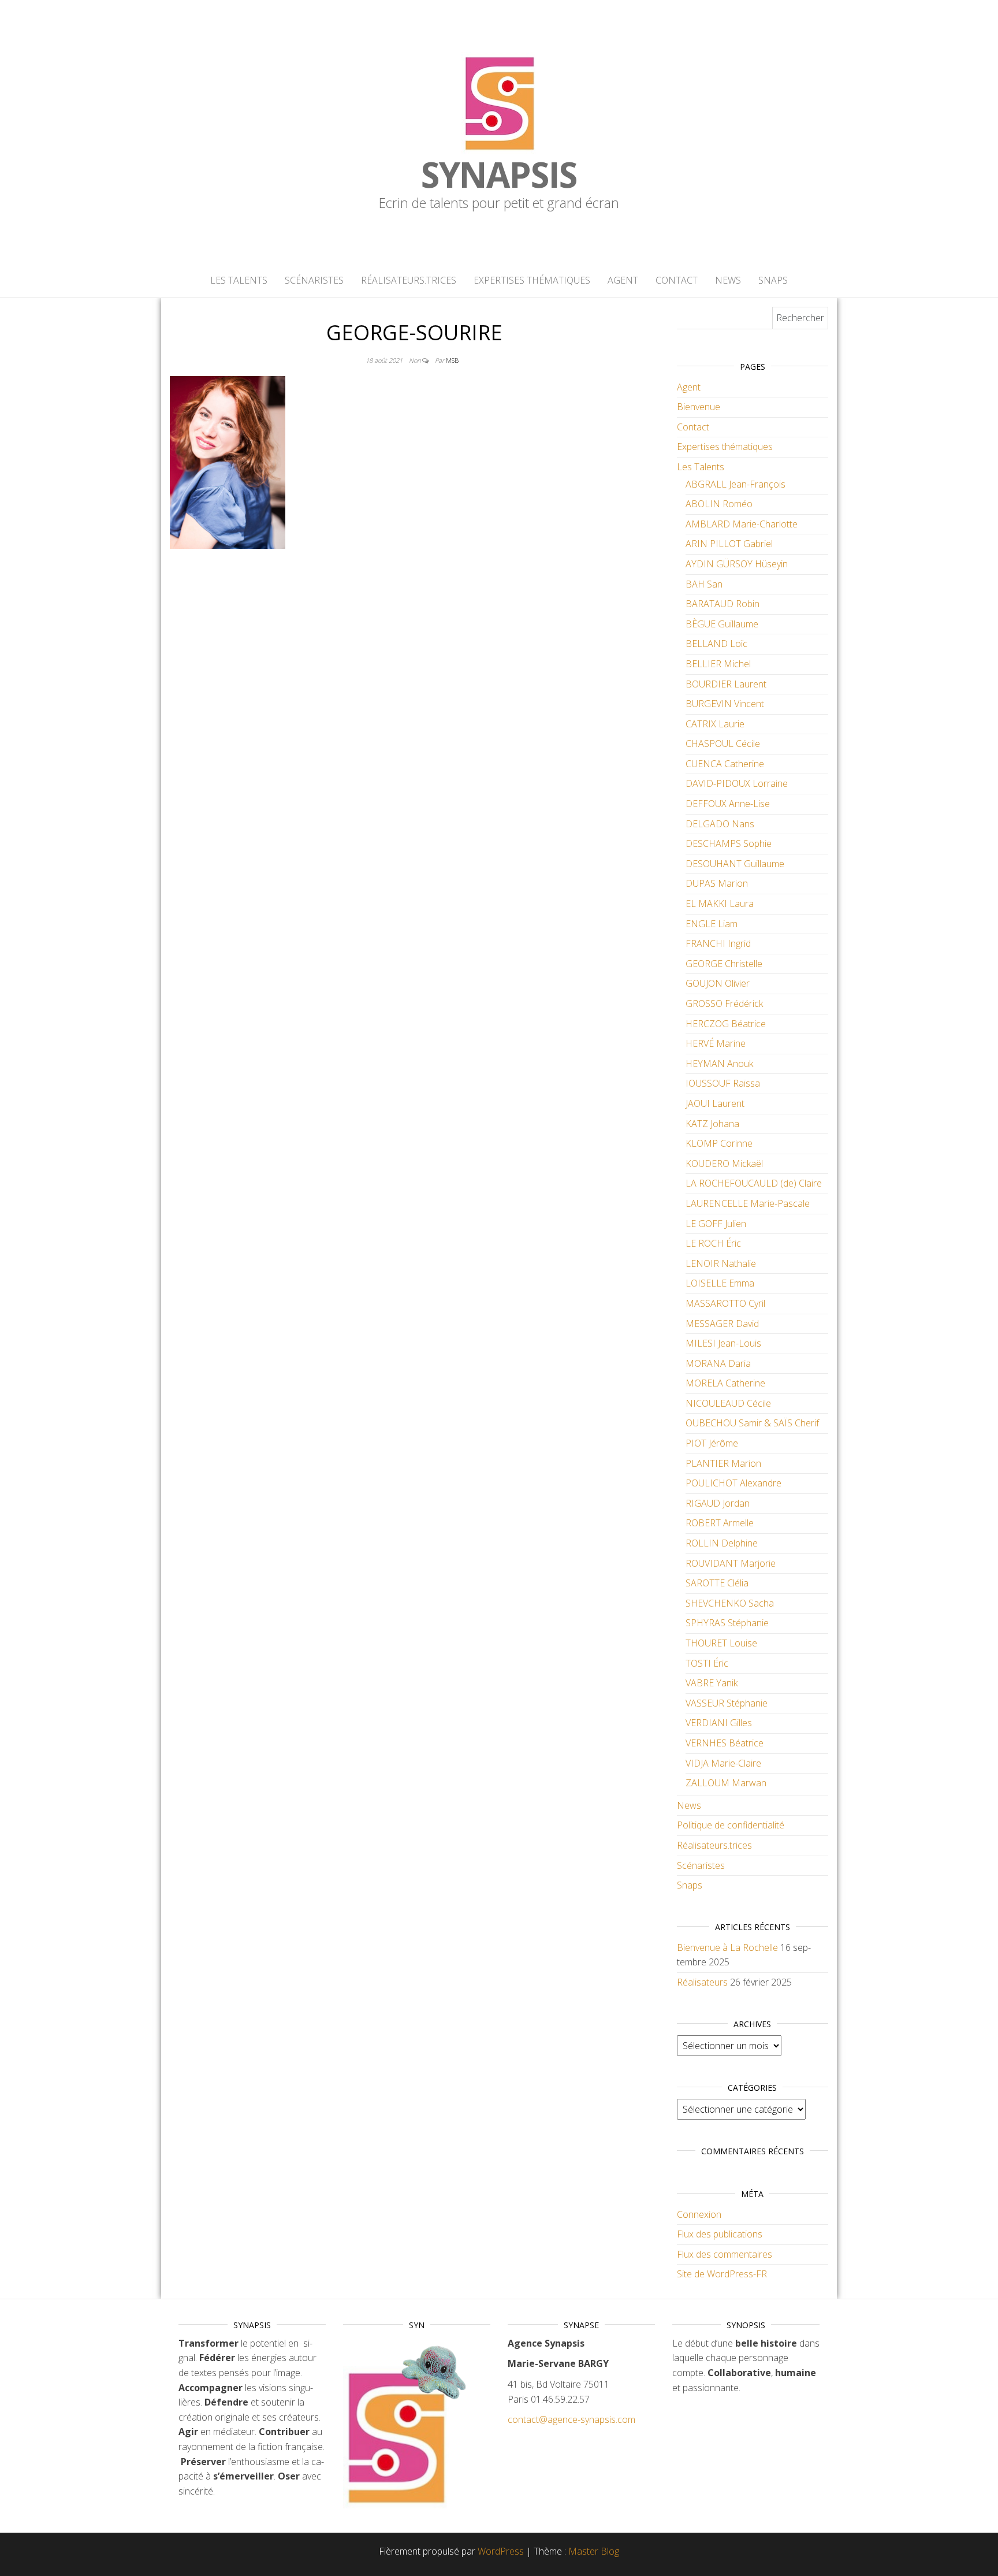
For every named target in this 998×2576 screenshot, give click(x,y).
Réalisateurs (702, 1982)
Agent (623, 280)
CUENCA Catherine (725, 764)
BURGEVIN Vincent (725, 704)
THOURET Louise (721, 1643)
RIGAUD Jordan (718, 1503)
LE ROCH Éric (713, 1243)
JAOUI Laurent (715, 1103)
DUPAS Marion (717, 883)
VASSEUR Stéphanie (727, 1703)
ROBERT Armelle (720, 1523)
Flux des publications (720, 2234)
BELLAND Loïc (716, 644)
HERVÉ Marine (716, 1043)
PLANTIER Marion (723, 1463)
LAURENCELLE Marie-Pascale (748, 1203)
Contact (677, 280)
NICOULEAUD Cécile (728, 1403)
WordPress (501, 2551)
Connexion (699, 2214)
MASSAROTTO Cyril (725, 1303)
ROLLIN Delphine (722, 1543)
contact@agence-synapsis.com (571, 2419)
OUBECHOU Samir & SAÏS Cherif (752, 1423)
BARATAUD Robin (723, 604)
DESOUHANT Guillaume (735, 864)
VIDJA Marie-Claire (723, 1763)
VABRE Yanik (712, 1683)
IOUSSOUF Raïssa (723, 1083)
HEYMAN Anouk (719, 1064)
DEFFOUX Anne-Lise (728, 804)
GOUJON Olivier (718, 983)
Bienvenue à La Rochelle (727, 1947)
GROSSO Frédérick (724, 1003)
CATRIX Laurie (715, 724)
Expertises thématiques (532, 280)
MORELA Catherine (725, 1383)
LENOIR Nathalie (721, 1263)
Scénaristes (314, 280)
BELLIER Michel (718, 664)
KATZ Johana (712, 1124)
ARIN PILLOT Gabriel (729, 544)
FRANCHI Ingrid (718, 943)
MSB (452, 360)
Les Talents (239, 280)
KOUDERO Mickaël (724, 1164)
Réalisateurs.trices (409, 280)
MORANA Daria (718, 1363)
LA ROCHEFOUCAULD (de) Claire (754, 1183)
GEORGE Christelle (724, 964)
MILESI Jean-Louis (723, 1343)
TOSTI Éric (707, 1663)
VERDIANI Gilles (719, 1723)
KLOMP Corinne (719, 1143)
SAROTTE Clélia (717, 1583)
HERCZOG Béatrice (726, 1024)
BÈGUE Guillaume (722, 624)
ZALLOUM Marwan (726, 1783)
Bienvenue (699, 407)
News (728, 280)
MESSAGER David (722, 1324)
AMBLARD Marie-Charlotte (742, 524)
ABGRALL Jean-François (736, 484)
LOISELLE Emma (720, 1283)
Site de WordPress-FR (722, 2274)
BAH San (704, 584)
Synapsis (499, 174)
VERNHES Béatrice (725, 1743)
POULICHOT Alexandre (733, 1483)
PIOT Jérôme (712, 1443)
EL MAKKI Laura (720, 904)
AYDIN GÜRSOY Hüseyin (737, 564)
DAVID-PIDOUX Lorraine (737, 783)
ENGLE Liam (712, 924)
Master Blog (594, 2551)
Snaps (773, 280)
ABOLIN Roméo (719, 504)
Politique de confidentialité (731, 1825)
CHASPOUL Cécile (723, 744)
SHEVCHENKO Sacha (730, 1603)
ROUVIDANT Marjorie (731, 1563)
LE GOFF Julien (716, 1224)
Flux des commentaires (725, 2254)
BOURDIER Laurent (726, 684)
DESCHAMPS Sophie (729, 843)
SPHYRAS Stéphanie (727, 1623)
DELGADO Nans (720, 824)
